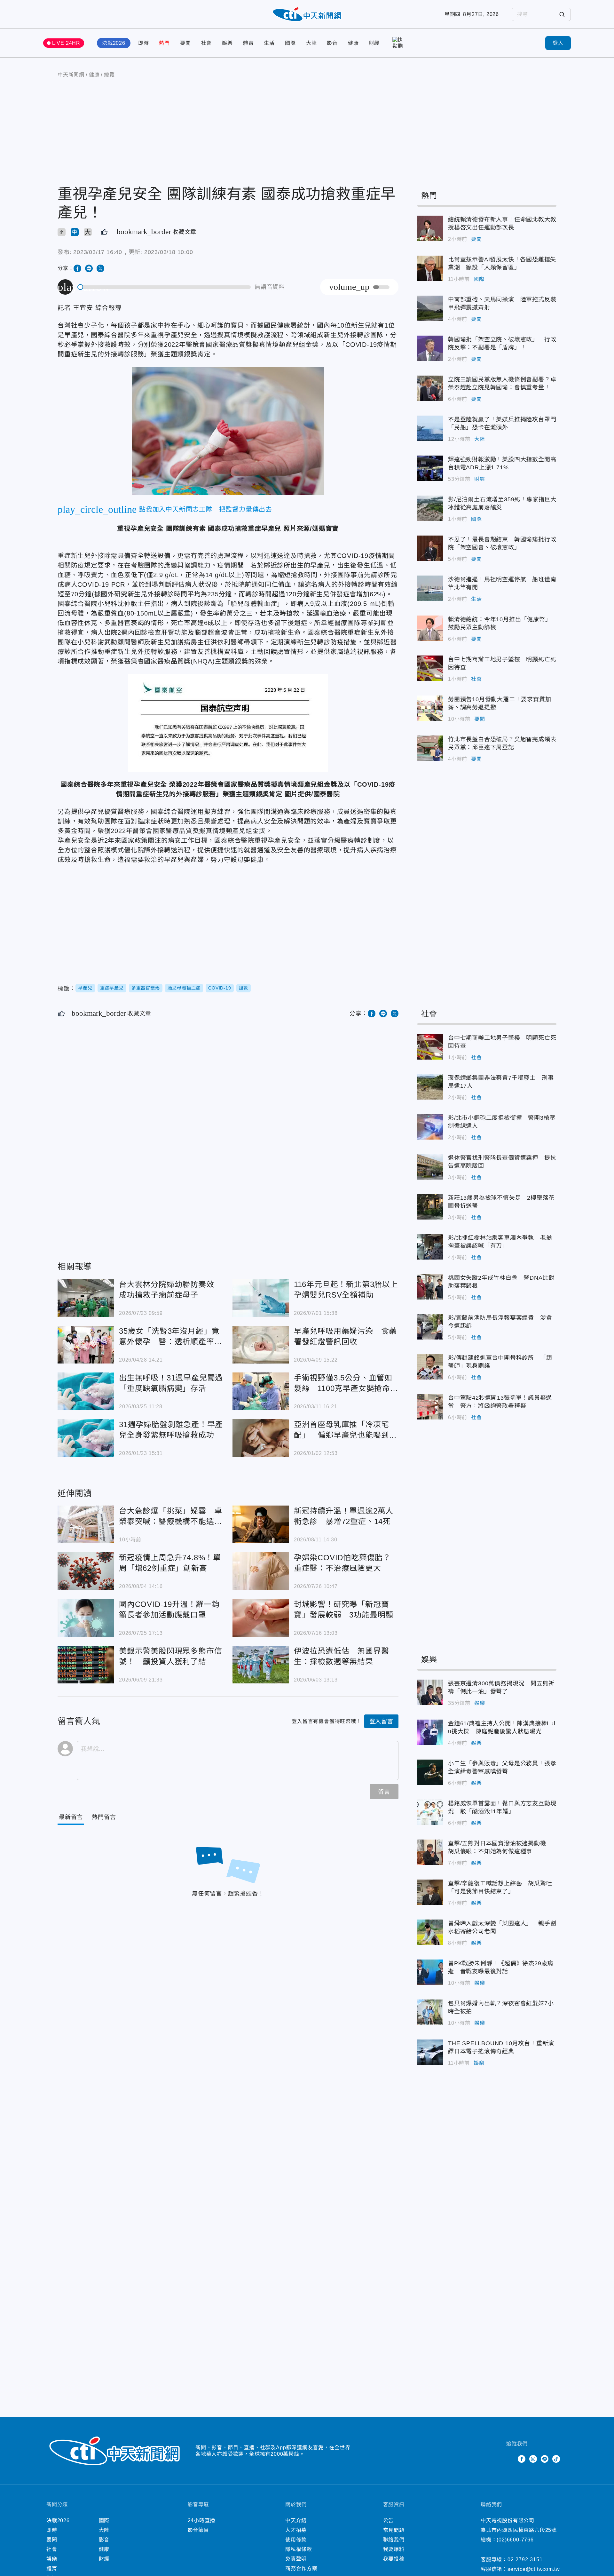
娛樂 (227, 43)
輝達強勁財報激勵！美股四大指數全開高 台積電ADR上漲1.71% (430, 468)
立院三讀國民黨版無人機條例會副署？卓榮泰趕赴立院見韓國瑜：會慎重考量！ (430, 388)
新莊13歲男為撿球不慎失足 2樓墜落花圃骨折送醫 (430, 1207)
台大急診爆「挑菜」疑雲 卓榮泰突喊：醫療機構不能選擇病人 (86, 1524)
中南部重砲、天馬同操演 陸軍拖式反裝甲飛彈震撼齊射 (430, 308)
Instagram (533, 2459)
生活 (269, 43)
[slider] (164, 287)
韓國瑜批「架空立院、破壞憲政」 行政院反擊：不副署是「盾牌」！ (430, 348)
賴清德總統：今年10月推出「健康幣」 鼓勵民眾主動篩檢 (430, 628)
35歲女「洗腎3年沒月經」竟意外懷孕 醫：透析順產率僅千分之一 (86, 1345)
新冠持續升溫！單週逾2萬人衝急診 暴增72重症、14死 (261, 1524)
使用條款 (296, 2540)
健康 (353, 43)
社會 (207, 43)
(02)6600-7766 (515, 2540)
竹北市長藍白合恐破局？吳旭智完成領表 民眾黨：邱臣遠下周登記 (430, 748)
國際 (290, 43)
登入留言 (381, 1721)
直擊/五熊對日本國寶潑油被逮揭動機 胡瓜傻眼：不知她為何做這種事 (430, 1852)
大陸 (311, 43)
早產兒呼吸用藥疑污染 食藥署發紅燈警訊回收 (261, 1345)
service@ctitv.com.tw (534, 2569)
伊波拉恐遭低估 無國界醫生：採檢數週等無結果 (261, 1665)
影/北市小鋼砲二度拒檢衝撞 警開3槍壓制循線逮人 (430, 1127)
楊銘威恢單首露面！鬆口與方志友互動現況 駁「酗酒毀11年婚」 (430, 1812)
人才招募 (296, 2530)
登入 (558, 43)
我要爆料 (394, 2549)
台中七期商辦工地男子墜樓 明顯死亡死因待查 (430, 668)
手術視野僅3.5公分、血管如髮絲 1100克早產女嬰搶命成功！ (261, 1391)
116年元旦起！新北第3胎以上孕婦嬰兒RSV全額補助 (261, 1298)
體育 (248, 43)
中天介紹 (296, 2520)
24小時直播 (202, 2520)
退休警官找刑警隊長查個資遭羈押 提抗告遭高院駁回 (430, 1167)
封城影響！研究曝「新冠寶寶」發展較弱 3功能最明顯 (261, 1618)
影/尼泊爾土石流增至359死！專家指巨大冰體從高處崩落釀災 (430, 508)
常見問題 (394, 2530)
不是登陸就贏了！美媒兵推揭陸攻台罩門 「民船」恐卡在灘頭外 (430, 428)
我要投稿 (394, 2559)
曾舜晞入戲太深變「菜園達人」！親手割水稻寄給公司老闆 (430, 1932)
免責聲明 (296, 2559)
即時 (144, 43)
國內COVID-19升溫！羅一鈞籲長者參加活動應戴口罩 (86, 1618)
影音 (332, 43)
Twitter (510, 2459)
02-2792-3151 (525, 2560)
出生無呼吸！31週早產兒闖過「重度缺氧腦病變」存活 (86, 1391)
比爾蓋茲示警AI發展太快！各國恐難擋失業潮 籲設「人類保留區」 (430, 268)
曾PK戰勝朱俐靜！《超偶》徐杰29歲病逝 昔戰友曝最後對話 (430, 1972)
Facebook (522, 2459)
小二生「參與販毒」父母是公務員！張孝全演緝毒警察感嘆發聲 (430, 1772)
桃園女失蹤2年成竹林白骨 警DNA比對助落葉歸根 (430, 1287)
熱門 (164, 43)
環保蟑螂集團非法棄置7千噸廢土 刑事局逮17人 (430, 1087)
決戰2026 (114, 43)
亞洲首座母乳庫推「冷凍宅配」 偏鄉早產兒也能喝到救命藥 (261, 1438)
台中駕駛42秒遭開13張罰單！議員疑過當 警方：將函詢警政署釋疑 (430, 1407)
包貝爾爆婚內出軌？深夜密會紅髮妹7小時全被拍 (430, 2012)
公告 (389, 2520)
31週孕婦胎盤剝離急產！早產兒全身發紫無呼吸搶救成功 (86, 1438)
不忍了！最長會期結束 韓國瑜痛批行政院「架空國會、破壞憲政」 (430, 548)
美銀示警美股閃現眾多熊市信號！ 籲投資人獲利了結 (86, 1665)
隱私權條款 (299, 2549)
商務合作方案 (301, 2568)
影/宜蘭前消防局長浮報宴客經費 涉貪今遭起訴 (430, 1327)
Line (545, 2459)
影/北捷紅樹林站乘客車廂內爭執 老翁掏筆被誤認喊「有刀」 (430, 1247)
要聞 (185, 43)
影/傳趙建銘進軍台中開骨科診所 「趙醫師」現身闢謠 (430, 1367)
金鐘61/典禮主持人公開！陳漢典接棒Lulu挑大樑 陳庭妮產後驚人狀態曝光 (430, 1732)
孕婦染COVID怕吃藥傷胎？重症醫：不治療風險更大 (261, 1571)
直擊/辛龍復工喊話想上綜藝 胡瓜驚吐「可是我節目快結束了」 (430, 1892)
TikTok (556, 2459)
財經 (374, 43)
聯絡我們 (394, 2540)
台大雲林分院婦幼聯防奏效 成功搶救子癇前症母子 (86, 1298)
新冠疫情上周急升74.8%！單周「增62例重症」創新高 (86, 1571)
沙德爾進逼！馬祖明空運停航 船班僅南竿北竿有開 (430, 588)
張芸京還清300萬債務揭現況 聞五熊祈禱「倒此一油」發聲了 (430, 1692)
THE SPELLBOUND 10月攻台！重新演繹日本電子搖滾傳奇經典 (430, 2052)
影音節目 (198, 2530)
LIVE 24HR (66, 43)
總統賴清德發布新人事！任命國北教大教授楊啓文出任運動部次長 (430, 228)
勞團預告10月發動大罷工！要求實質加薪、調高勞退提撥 (430, 708)
